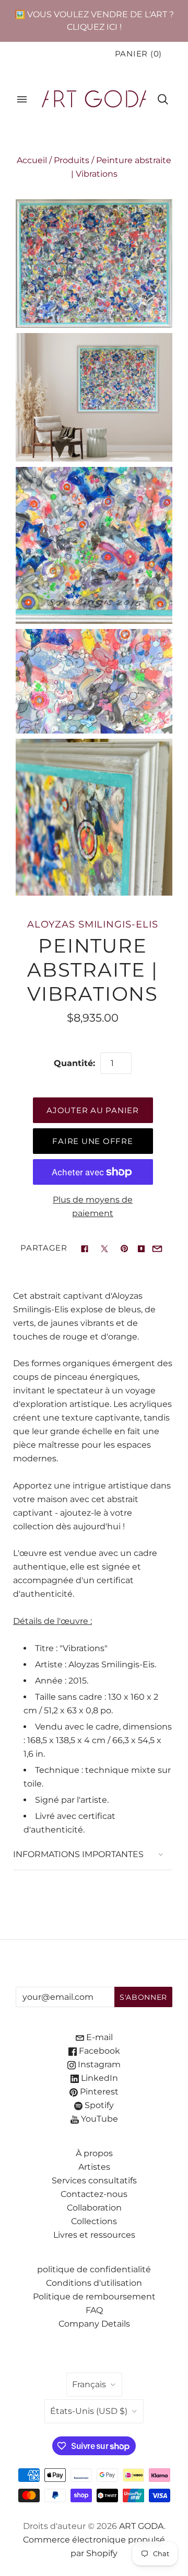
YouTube (98, 2119)
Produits (72, 160)
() (138, 54)
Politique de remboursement (94, 2297)
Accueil (32, 160)
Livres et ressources (94, 2235)
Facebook (98, 2051)
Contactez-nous (94, 2194)
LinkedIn (98, 2078)
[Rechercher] (163, 99)
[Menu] (22, 99)
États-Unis (89, 2411)
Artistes (94, 2167)
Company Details (94, 2324)
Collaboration (94, 2208)
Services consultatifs (94, 2180)
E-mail (98, 2037)
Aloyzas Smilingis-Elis (92, 924)
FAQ (94, 2310)
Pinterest (98, 2092)
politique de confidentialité (94, 2269)
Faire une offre (92, 1141)
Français (89, 2384)
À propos (94, 2153)
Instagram (98, 2064)
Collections (94, 2221)
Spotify (98, 2105)
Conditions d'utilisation (94, 2283)
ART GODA (142, 2526)
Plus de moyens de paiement (93, 1206)
